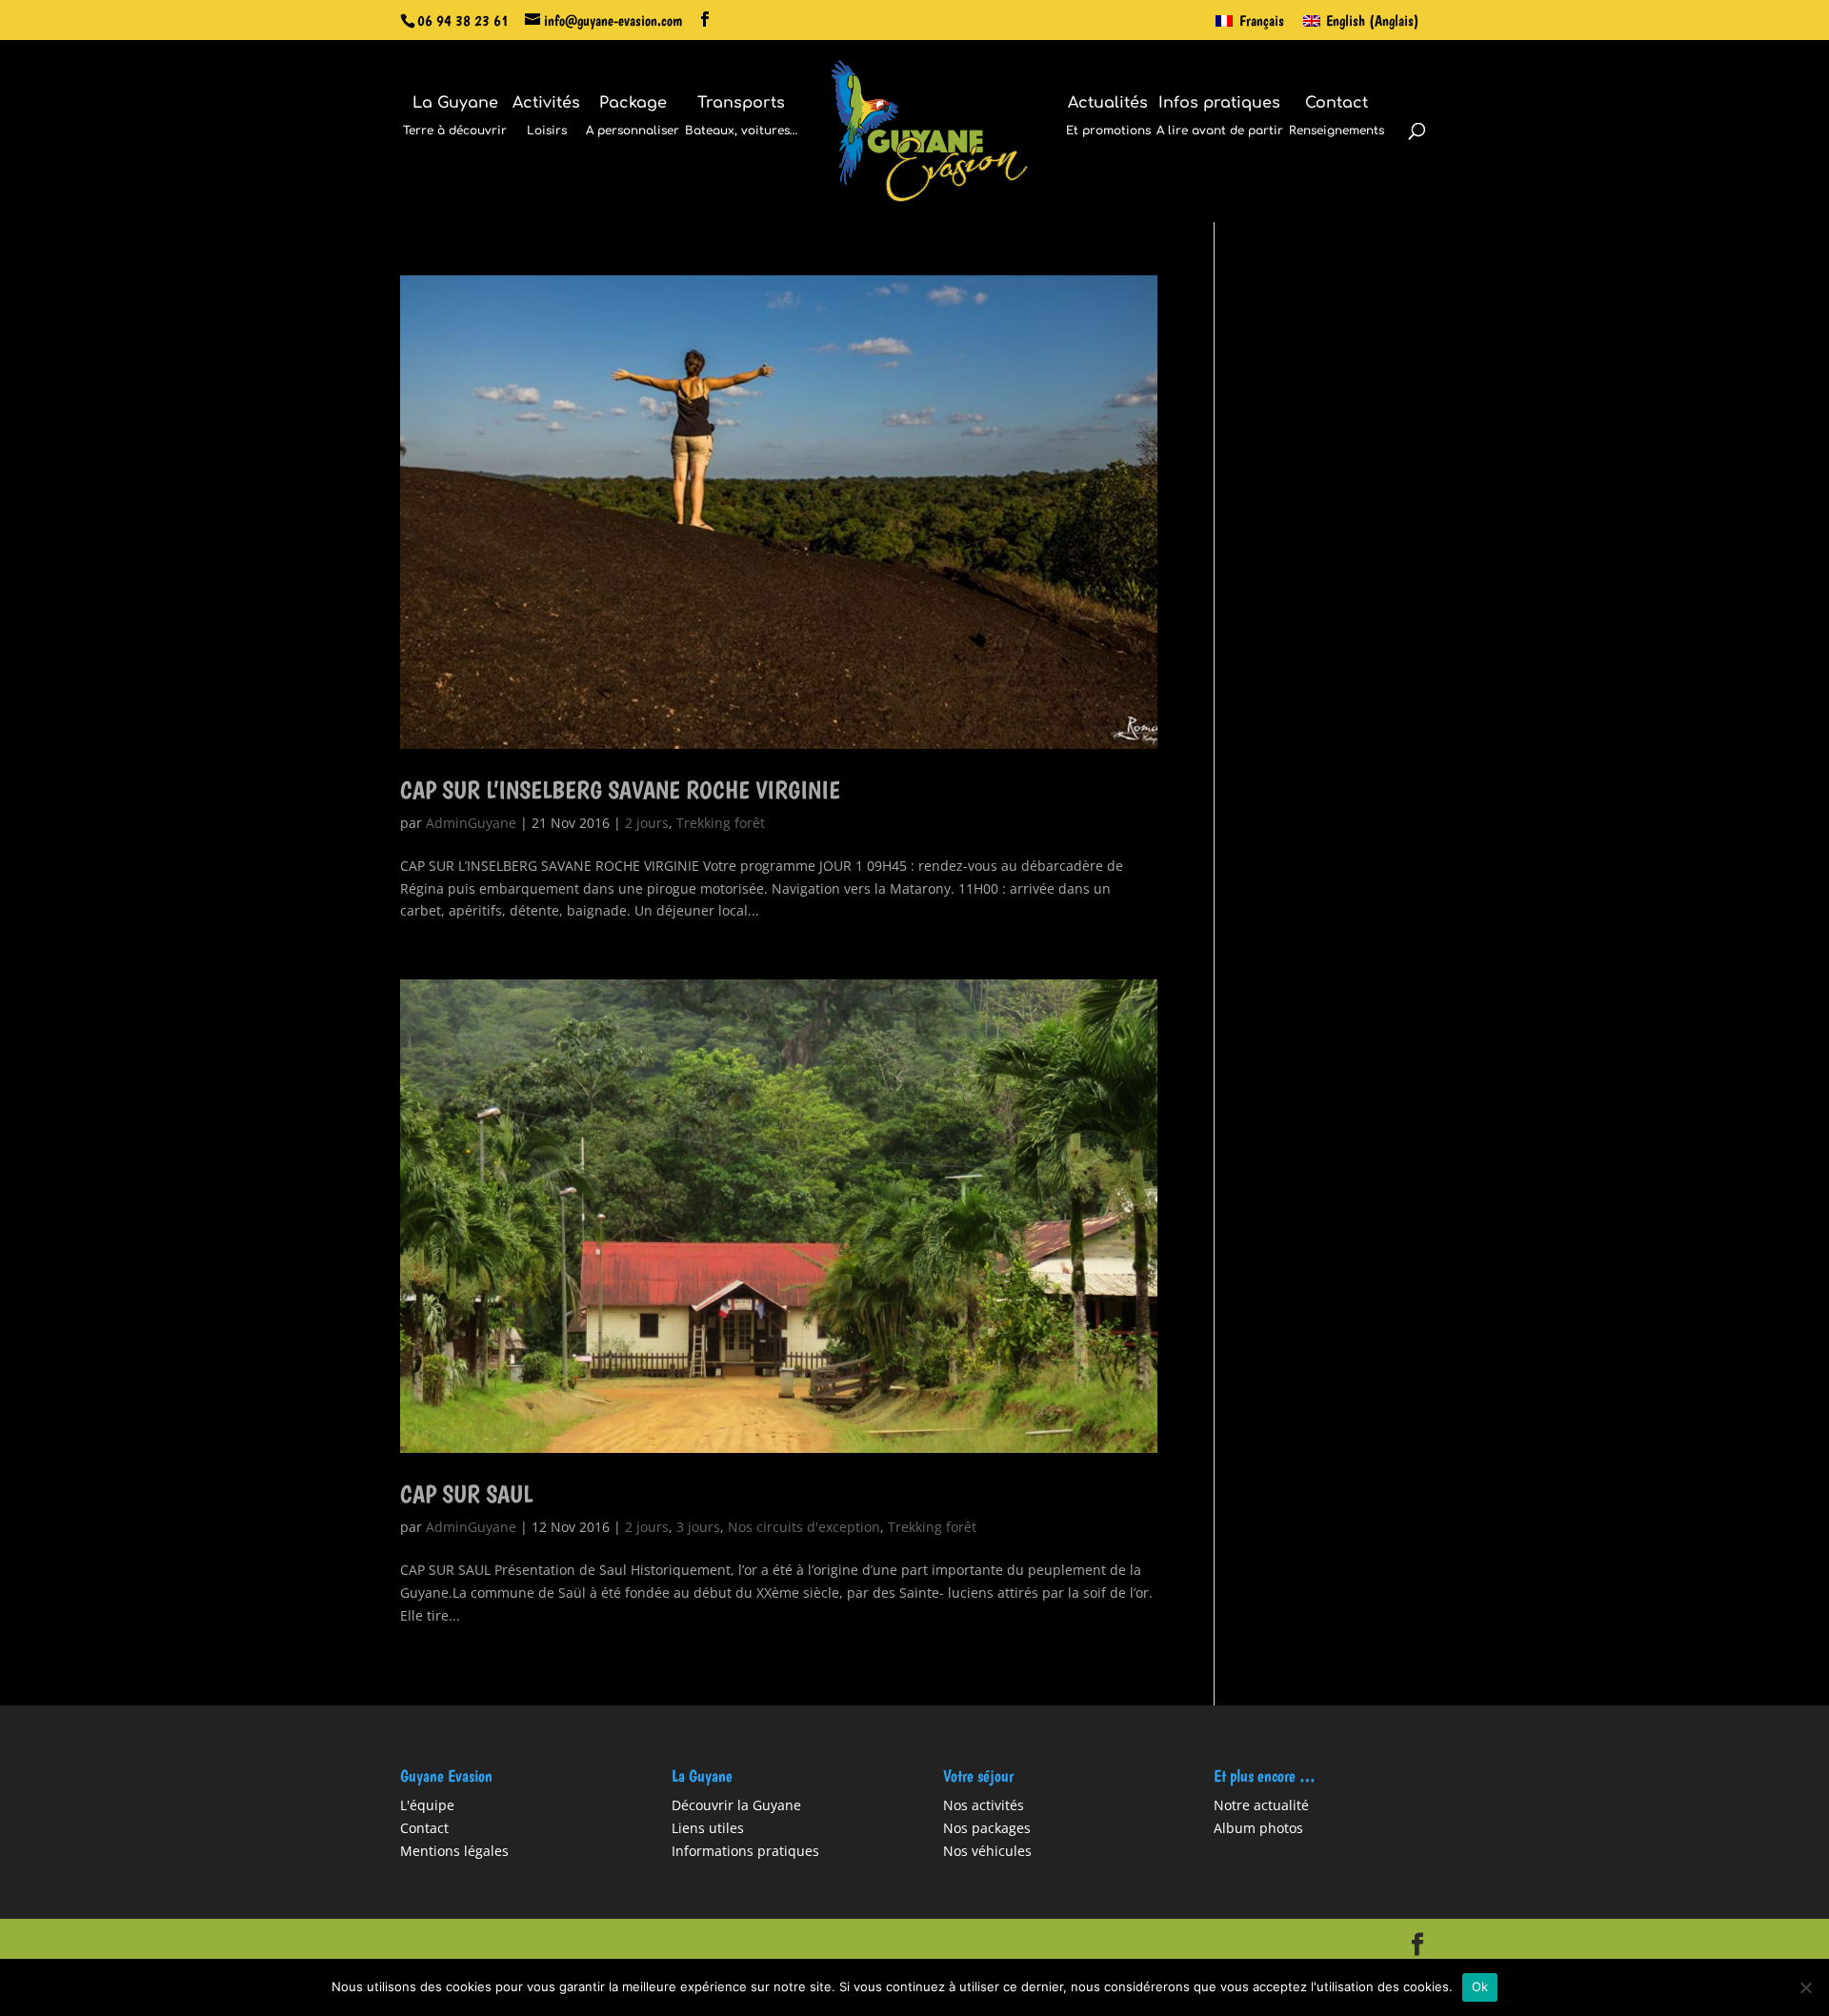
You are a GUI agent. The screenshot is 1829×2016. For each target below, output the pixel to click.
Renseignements (1337, 117)
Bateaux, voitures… (741, 117)
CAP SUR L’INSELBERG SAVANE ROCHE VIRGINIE (620, 789)
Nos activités (984, 1805)
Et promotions (1108, 117)
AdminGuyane (471, 823)
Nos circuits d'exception (804, 1527)
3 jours (698, 1527)
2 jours (647, 823)
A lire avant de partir (1220, 117)
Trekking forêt (721, 823)
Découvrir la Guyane (736, 1805)
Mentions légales (454, 1851)
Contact (424, 1828)
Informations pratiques (745, 1851)
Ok (1480, 1986)
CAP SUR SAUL (466, 1493)
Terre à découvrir (455, 117)
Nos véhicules (987, 1851)
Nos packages (987, 1828)
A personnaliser (633, 117)
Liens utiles (708, 1828)
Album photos (1258, 1828)
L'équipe (427, 1805)
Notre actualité (1261, 1805)
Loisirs (546, 117)
